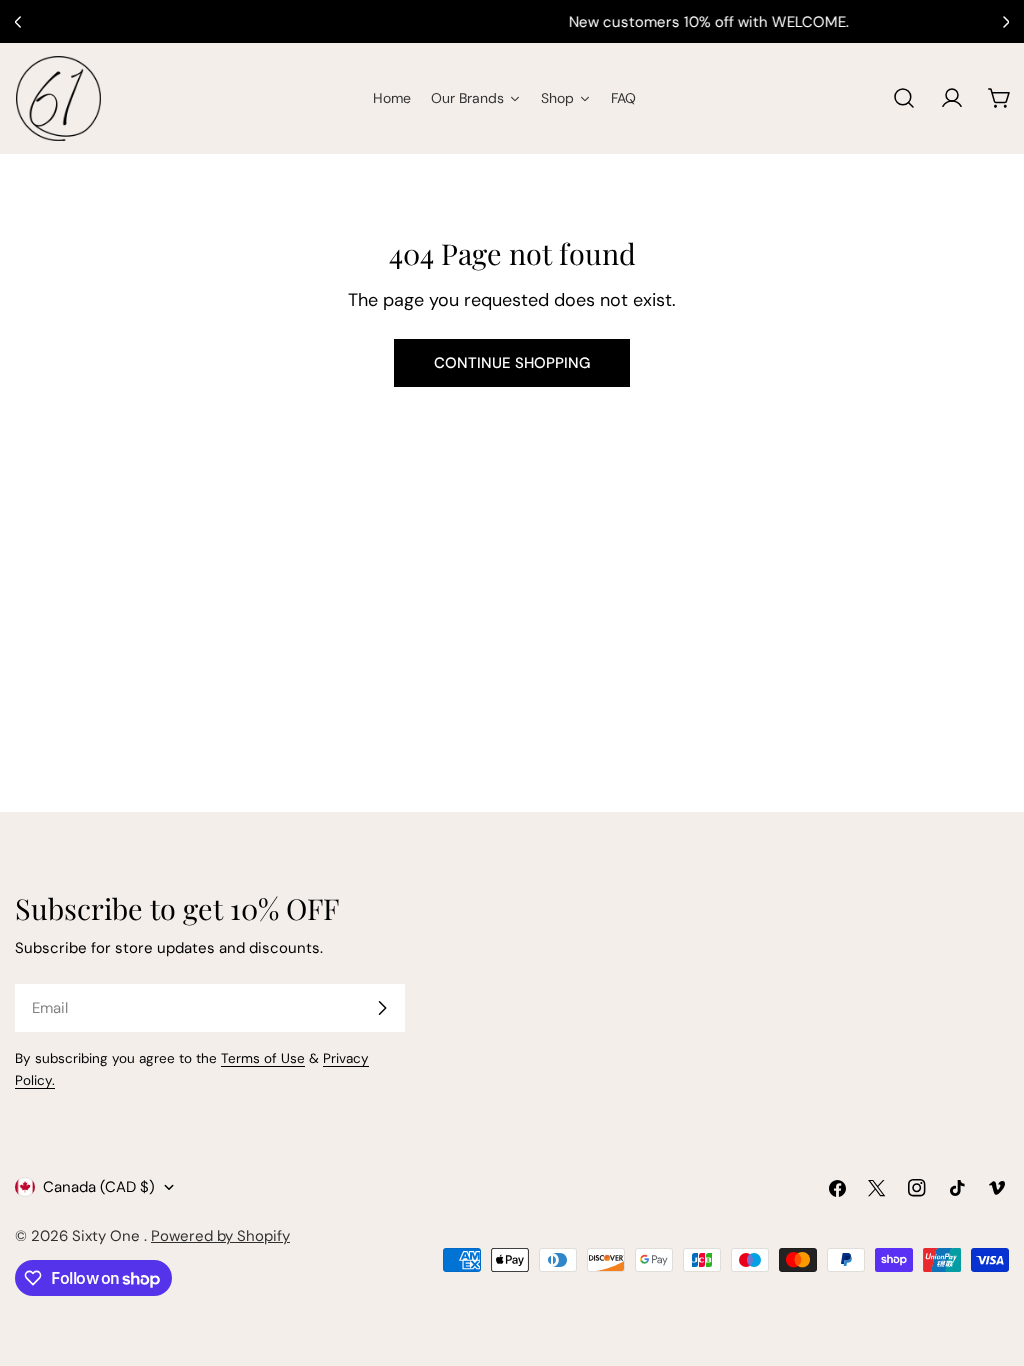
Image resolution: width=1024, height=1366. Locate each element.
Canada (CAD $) (99, 1187)
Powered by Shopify (220, 1236)
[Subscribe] (382, 1008)
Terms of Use (263, 1058)
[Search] (904, 98)
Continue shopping (512, 363)
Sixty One (108, 1236)
